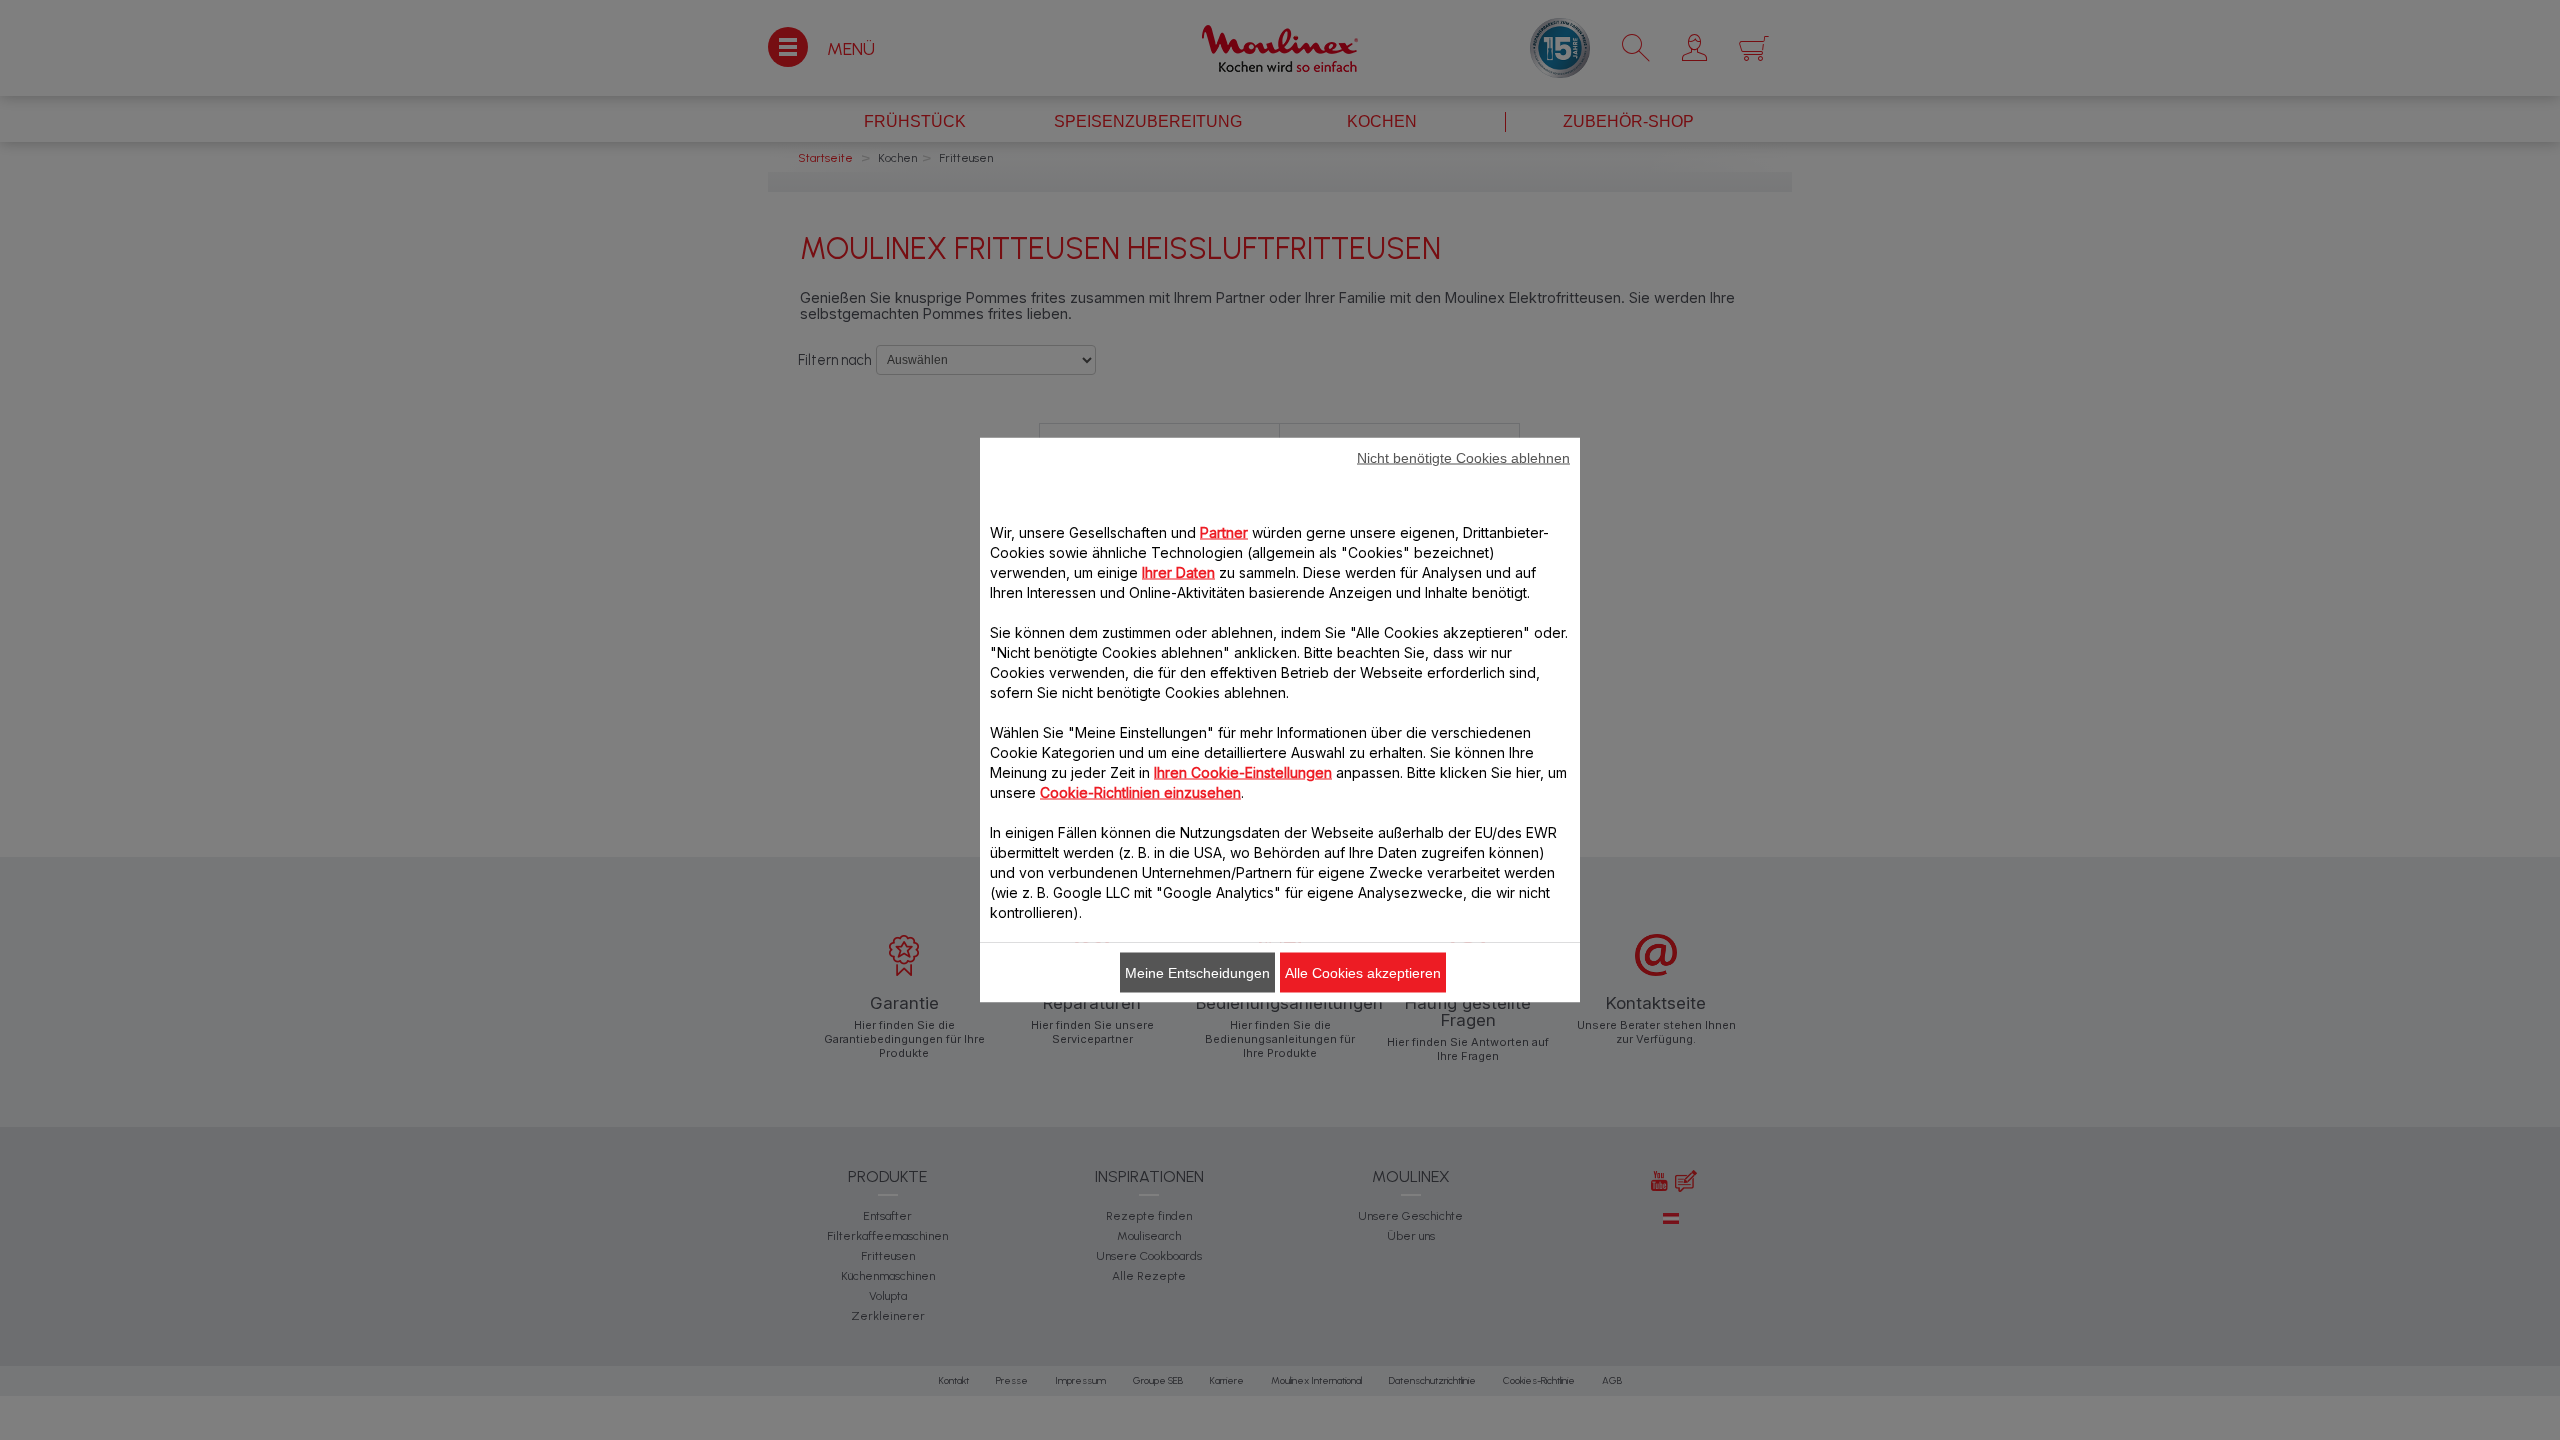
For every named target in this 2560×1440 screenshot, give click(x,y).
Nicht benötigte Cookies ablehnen (1463, 458)
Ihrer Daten (1178, 572)
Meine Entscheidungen (1197, 973)
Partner (1224, 532)
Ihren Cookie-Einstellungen (1243, 772)
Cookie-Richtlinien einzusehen (1140, 792)
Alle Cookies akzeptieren (1363, 973)
